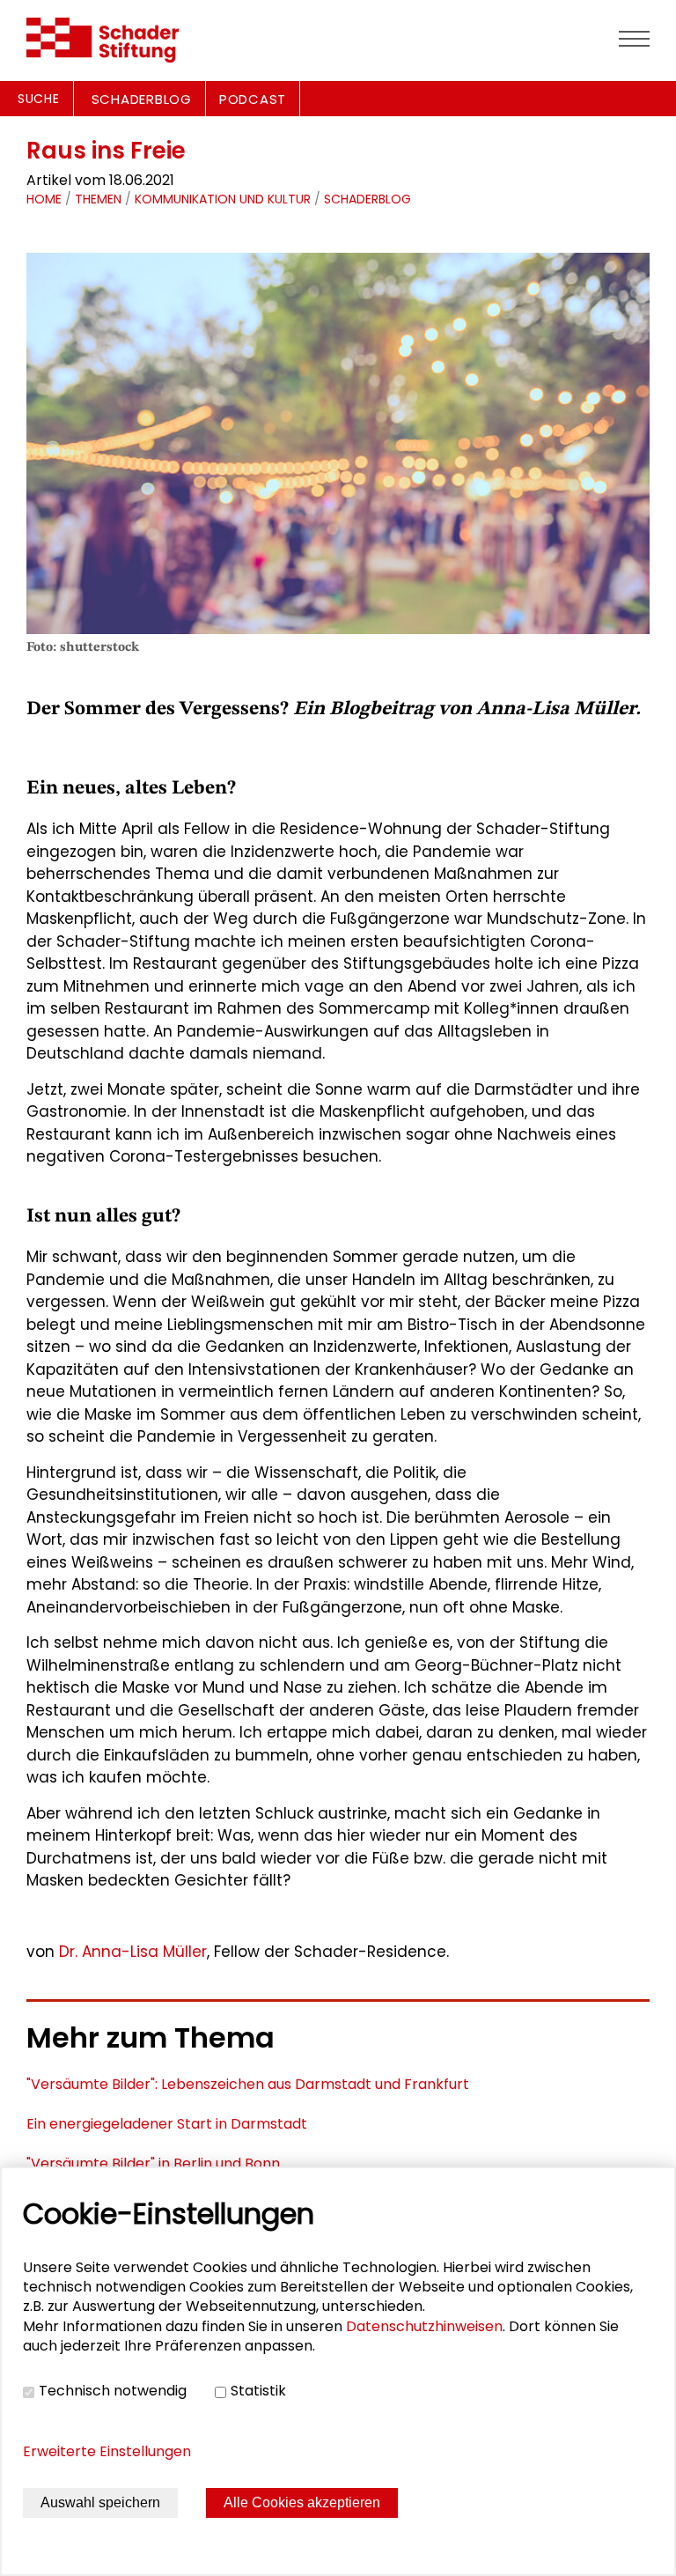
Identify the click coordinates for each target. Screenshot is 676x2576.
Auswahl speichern (100, 2502)
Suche (39, 99)
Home (44, 199)
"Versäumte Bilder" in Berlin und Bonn (153, 2163)
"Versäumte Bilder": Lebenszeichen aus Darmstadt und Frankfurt (248, 2084)
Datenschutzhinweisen (424, 2326)
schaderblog (367, 199)
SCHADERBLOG (142, 99)
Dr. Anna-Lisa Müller (133, 1952)
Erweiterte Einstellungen (107, 2451)
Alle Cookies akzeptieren (302, 2502)
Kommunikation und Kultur (223, 199)
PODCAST (253, 99)
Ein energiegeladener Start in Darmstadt (167, 2124)
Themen (98, 199)
